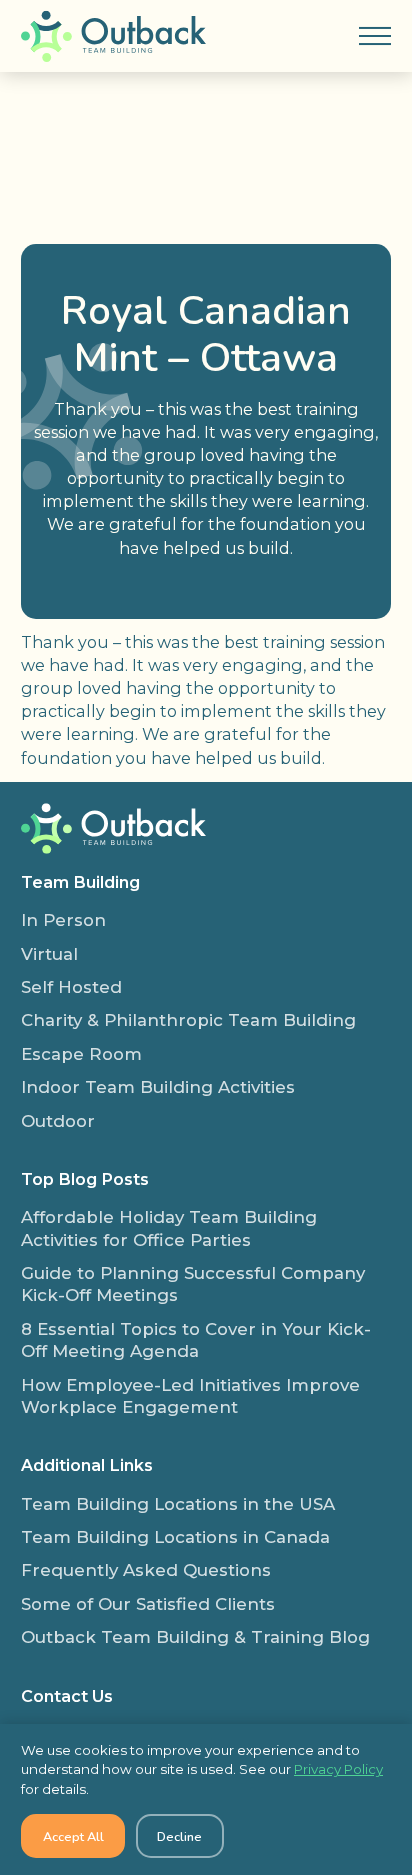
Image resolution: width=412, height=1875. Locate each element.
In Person (63, 920)
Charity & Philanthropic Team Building (188, 1020)
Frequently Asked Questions (146, 1570)
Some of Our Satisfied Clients (148, 1604)
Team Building (80, 882)
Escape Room (81, 1054)
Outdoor (58, 1121)
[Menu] (375, 36)
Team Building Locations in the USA (178, 1504)
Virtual (49, 954)
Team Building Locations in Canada (175, 1537)
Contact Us (67, 1696)
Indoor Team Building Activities (158, 1087)
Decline (179, 1836)
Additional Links (87, 1465)
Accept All (73, 1836)
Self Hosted (71, 987)
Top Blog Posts (85, 1179)
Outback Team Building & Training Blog (195, 1637)
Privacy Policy (338, 1769)
